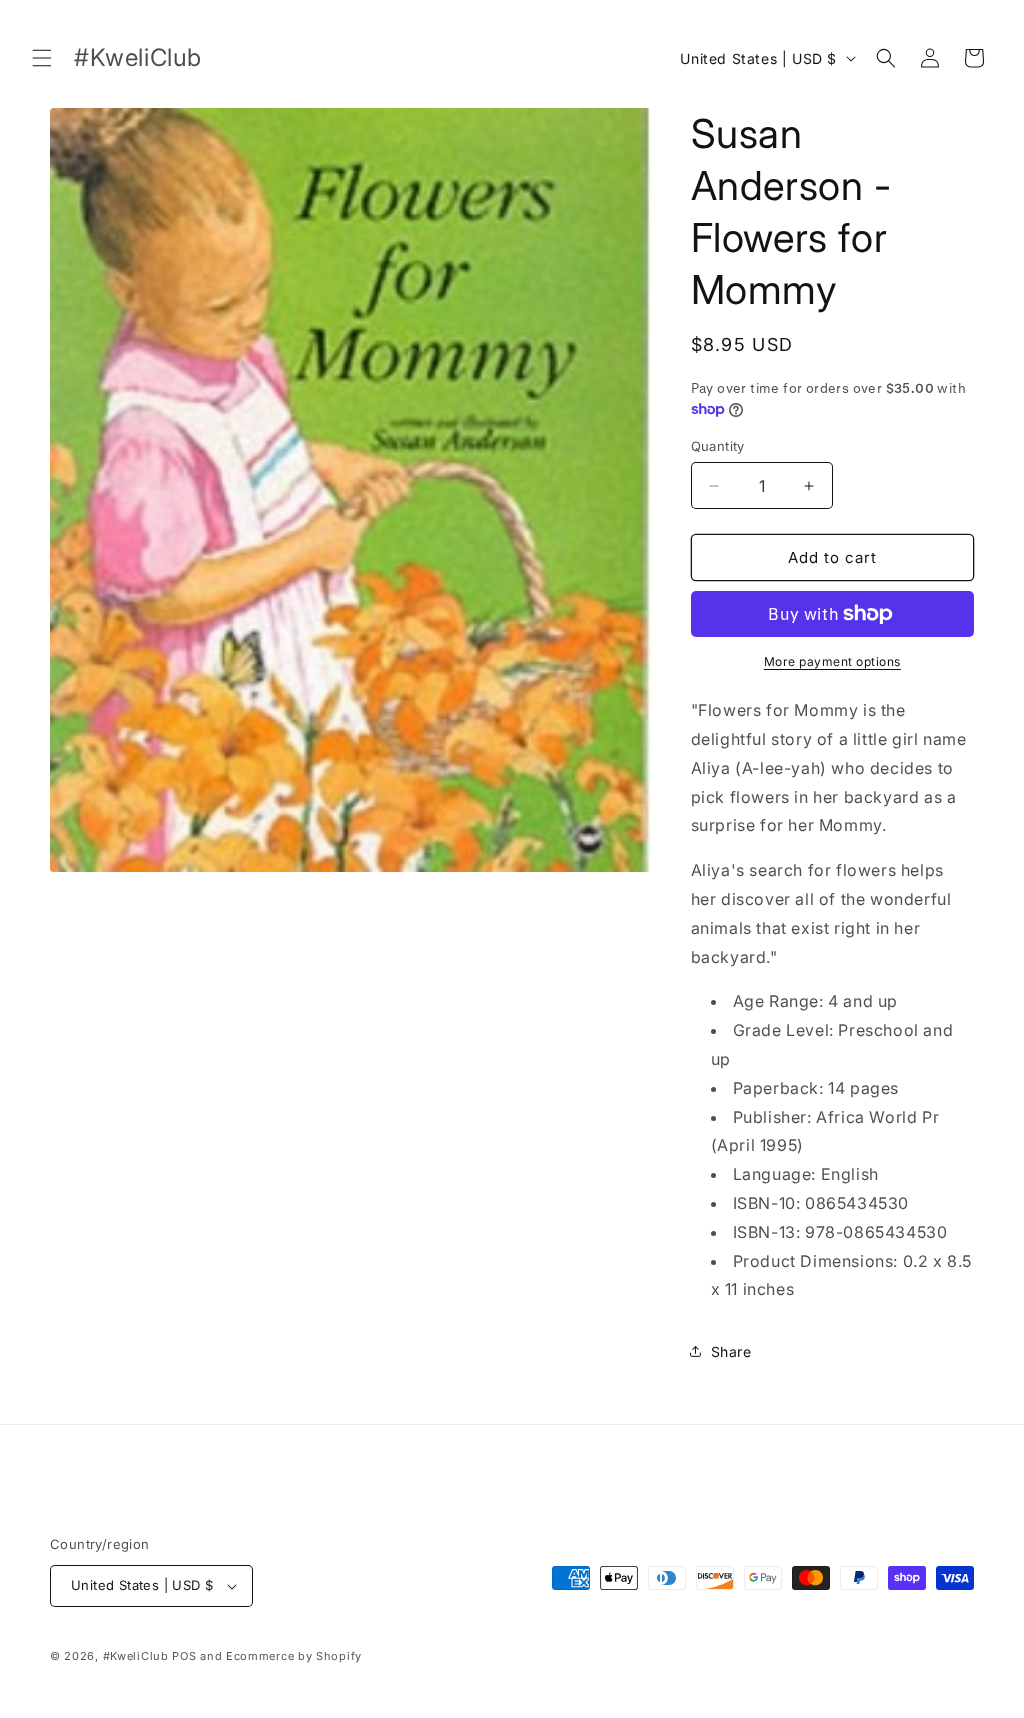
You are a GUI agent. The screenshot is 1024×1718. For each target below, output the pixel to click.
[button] (42, 58)
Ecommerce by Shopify (294, 1656)
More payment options (832, 661)
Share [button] (731, 1351)
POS (184, 1656)
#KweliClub (136, 1656)
